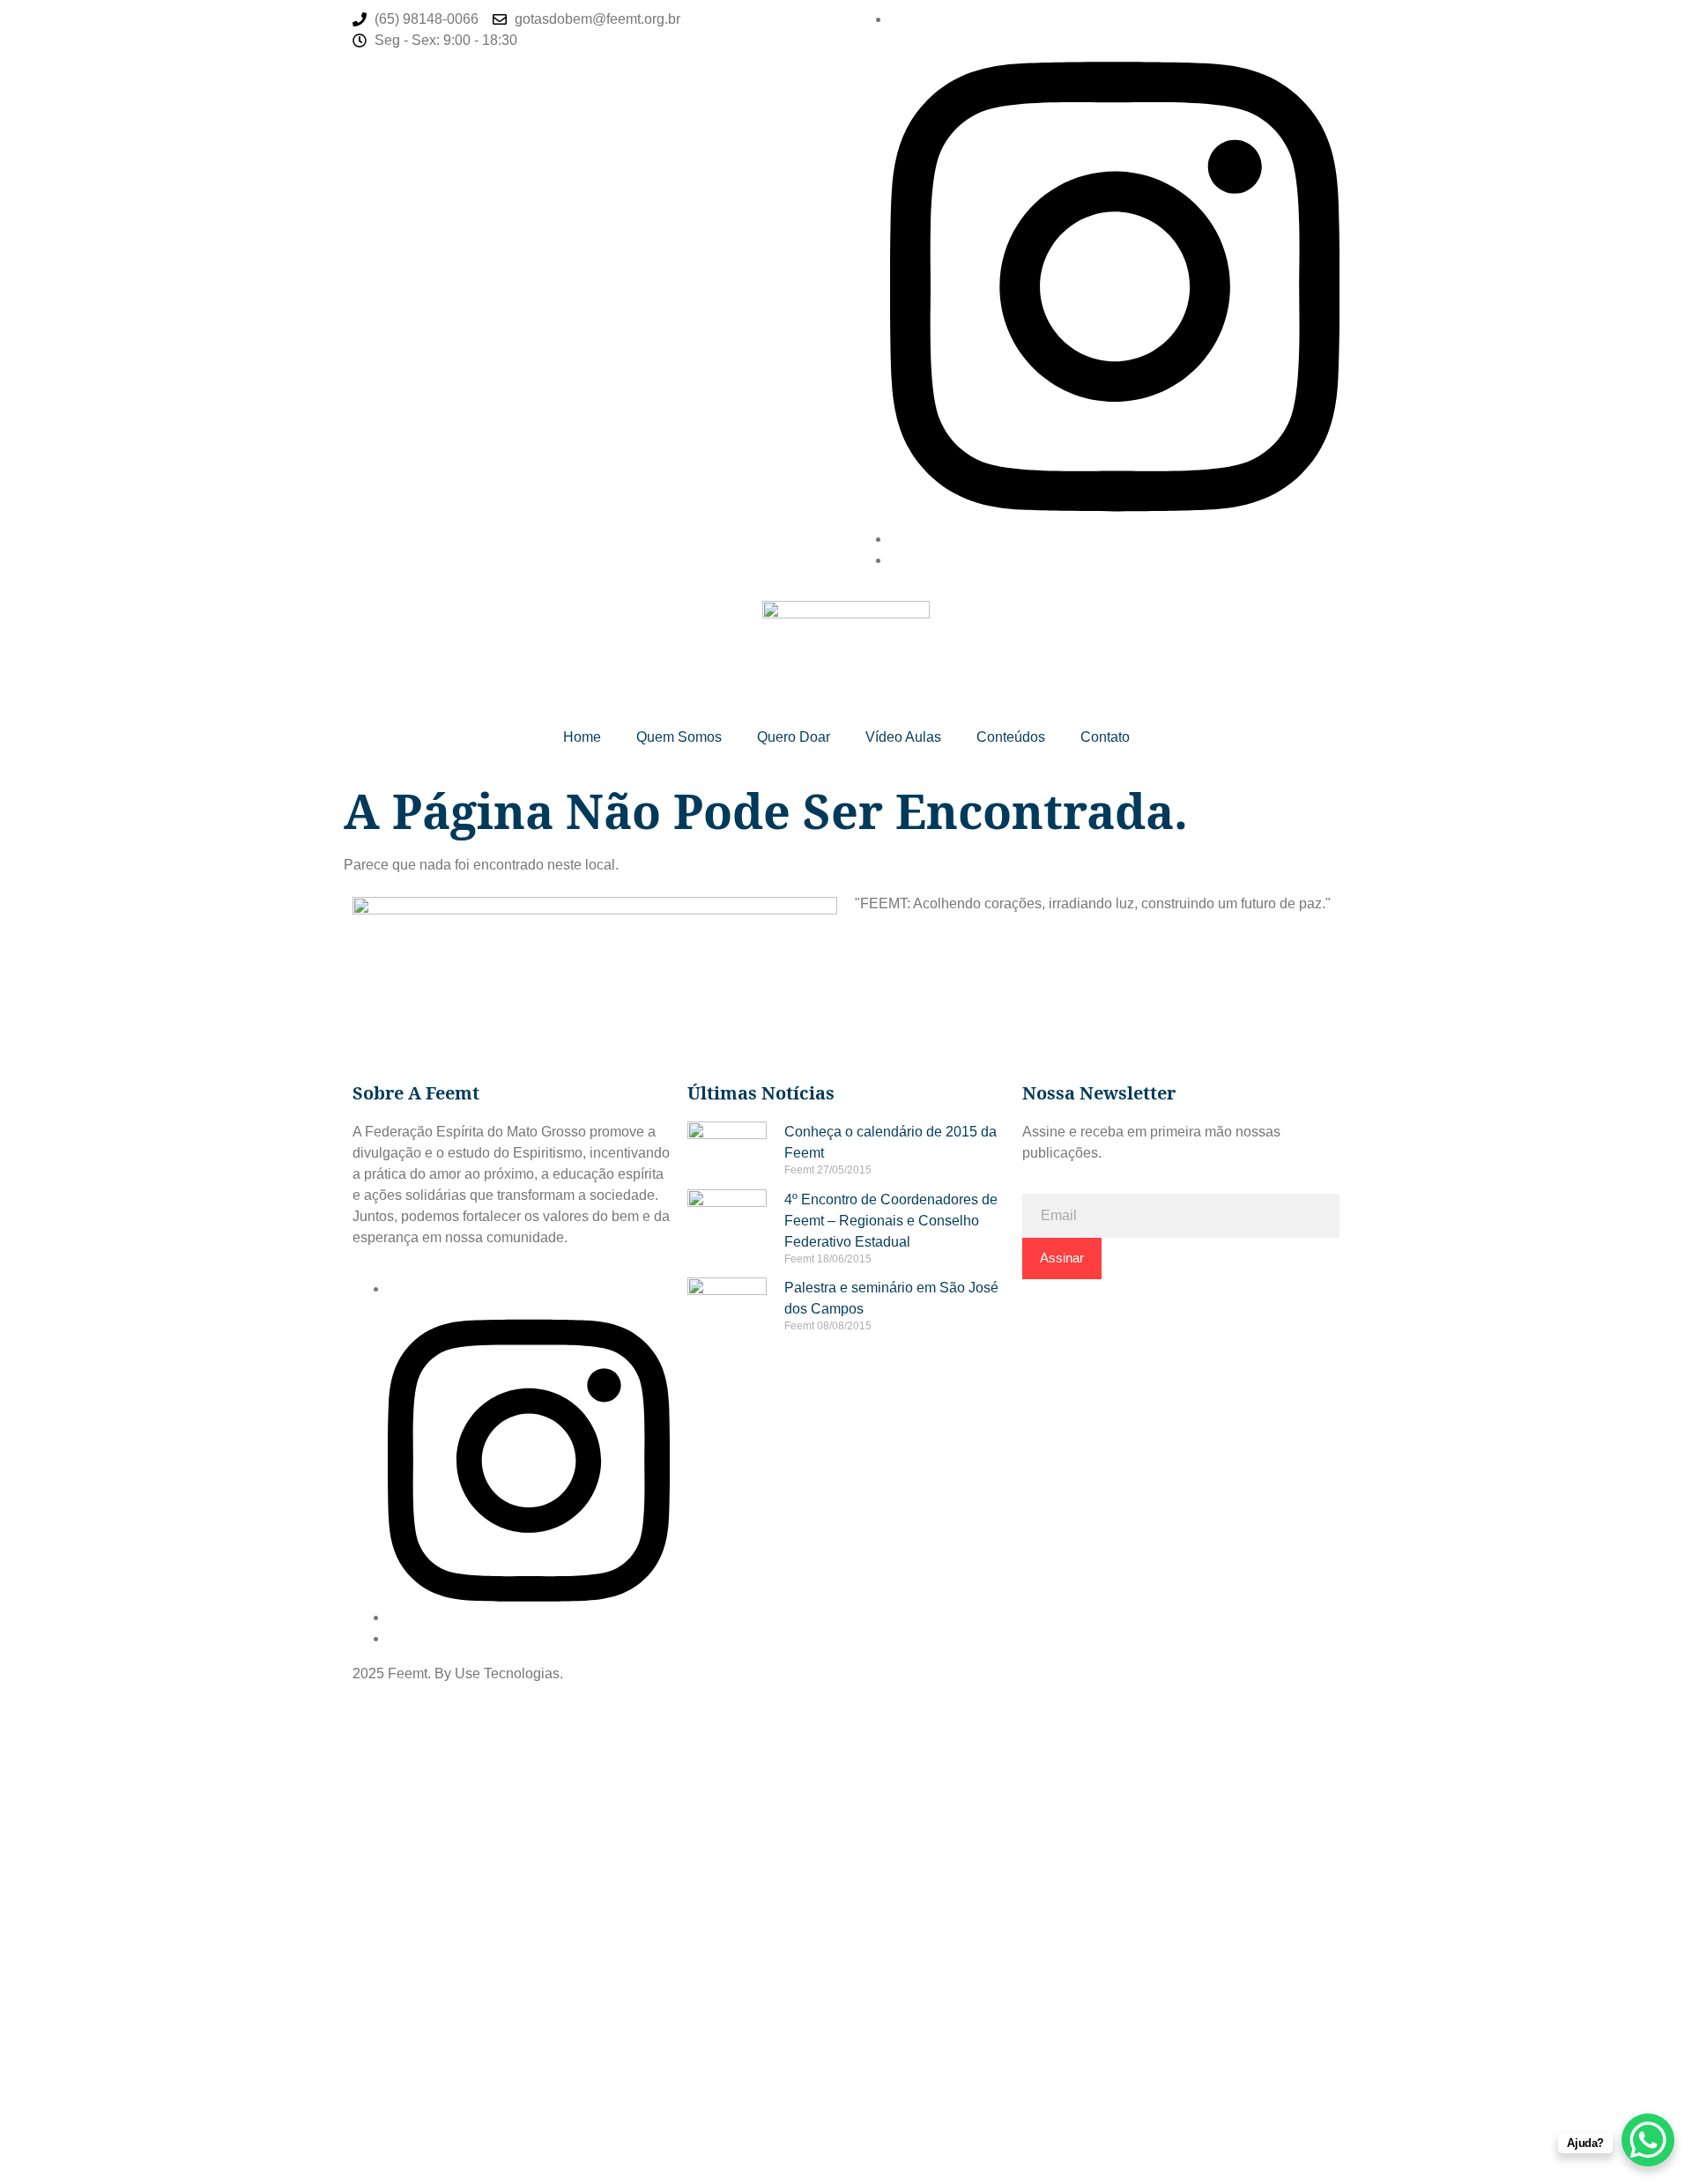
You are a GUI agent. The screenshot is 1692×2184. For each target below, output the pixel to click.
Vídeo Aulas (903, 737)
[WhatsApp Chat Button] (1648, 2140)
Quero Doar (794, 737)
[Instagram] (1115, 539)
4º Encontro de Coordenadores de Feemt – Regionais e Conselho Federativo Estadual (891, 1221)
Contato (1105, 737)
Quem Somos (679, 737)
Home (582, 737)
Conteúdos (1011, 737)
